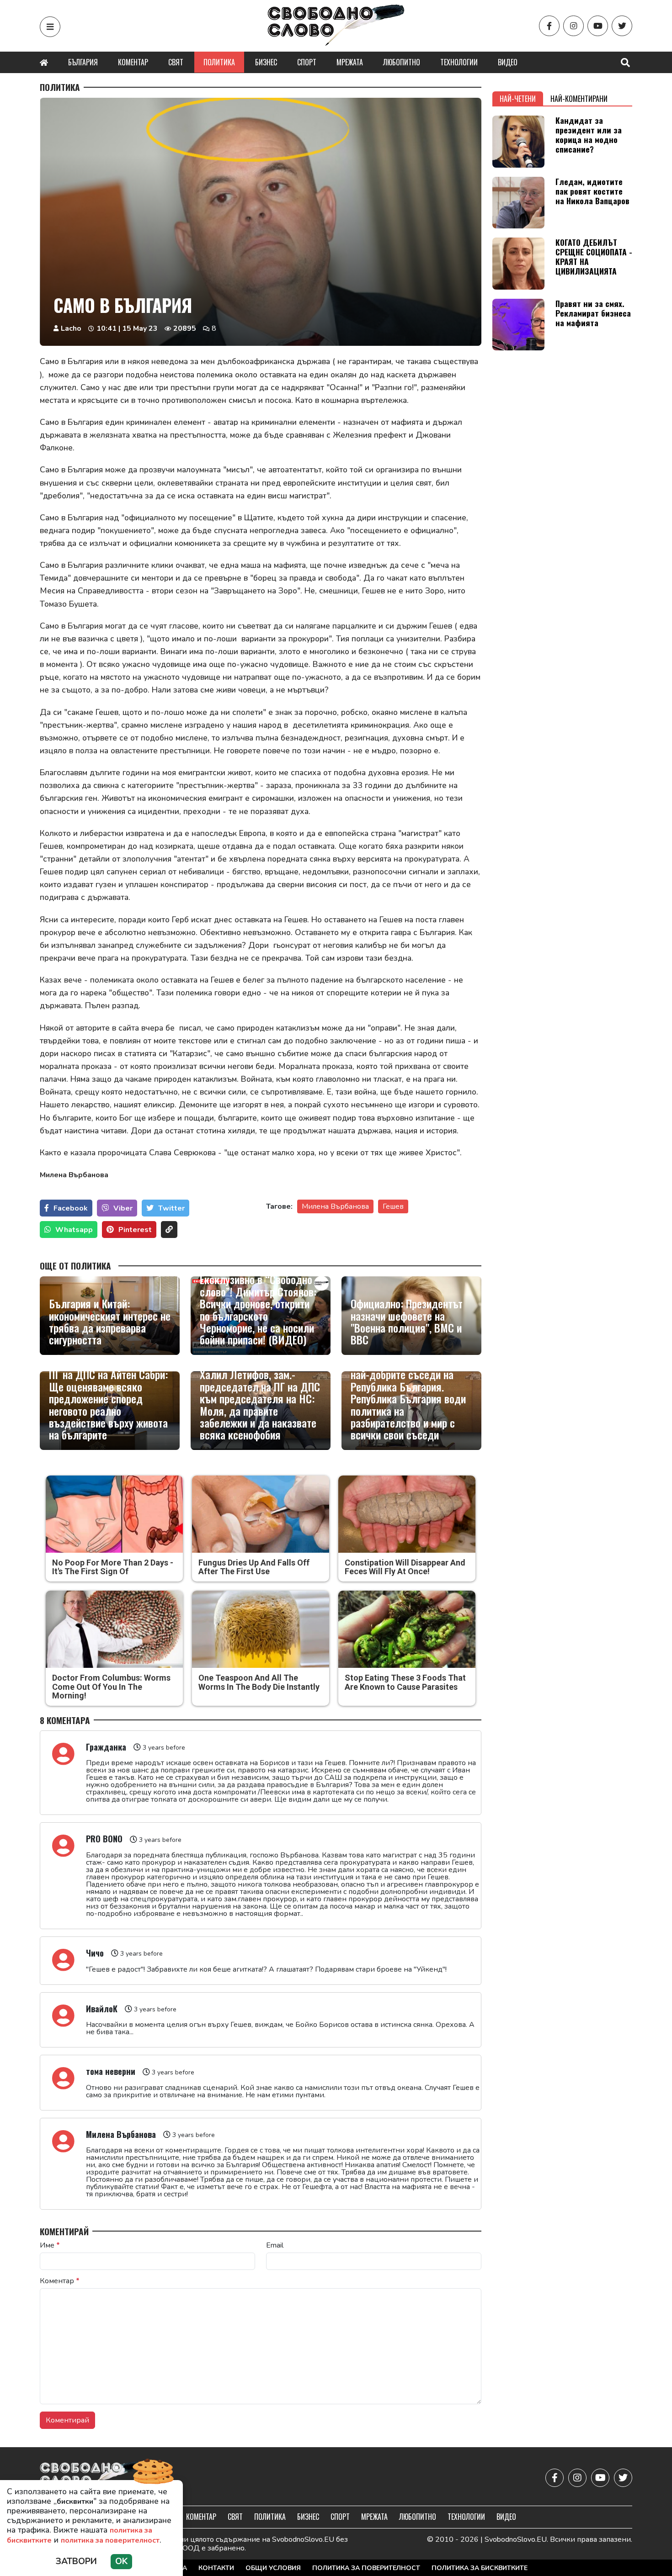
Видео (508, 62)
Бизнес (266, 62)
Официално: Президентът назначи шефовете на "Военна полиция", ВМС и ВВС (407, 1322)
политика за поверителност (110, 2540)
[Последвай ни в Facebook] (549, 26)
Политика (219, 62)
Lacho (71, 328)
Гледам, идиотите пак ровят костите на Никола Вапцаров (592, 191)
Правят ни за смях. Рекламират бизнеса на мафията (593, 313)
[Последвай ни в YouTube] (598, 26)
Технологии (459, 62)
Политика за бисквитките (480, 2568)
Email (275, 2245)
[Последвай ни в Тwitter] (622, 26)
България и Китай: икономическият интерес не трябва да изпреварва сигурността (110, 1322)
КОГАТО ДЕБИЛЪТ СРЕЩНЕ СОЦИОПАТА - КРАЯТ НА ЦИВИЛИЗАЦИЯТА (594, 257)
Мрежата (350, 62)
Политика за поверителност (366, 2568)
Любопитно (402, 62)
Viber (123, 1208)
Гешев (393, 1206)
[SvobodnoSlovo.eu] (93, 2478)
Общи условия (273, 2568)
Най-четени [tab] (518, 99)
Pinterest (135, 1230)
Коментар (133, 62)
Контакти (216, 2568)
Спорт (307, 62)
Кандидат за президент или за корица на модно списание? (589, 135)
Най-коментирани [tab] (579, 99)
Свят (176, 62)
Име (50, 2245)
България (83, 62)
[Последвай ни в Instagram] (573, 26)
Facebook (71, 1208)
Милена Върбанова (335, 1206)
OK (121, 2561)
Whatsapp (74, 1230)
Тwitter (171, 1208)
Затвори (76, 2561)
